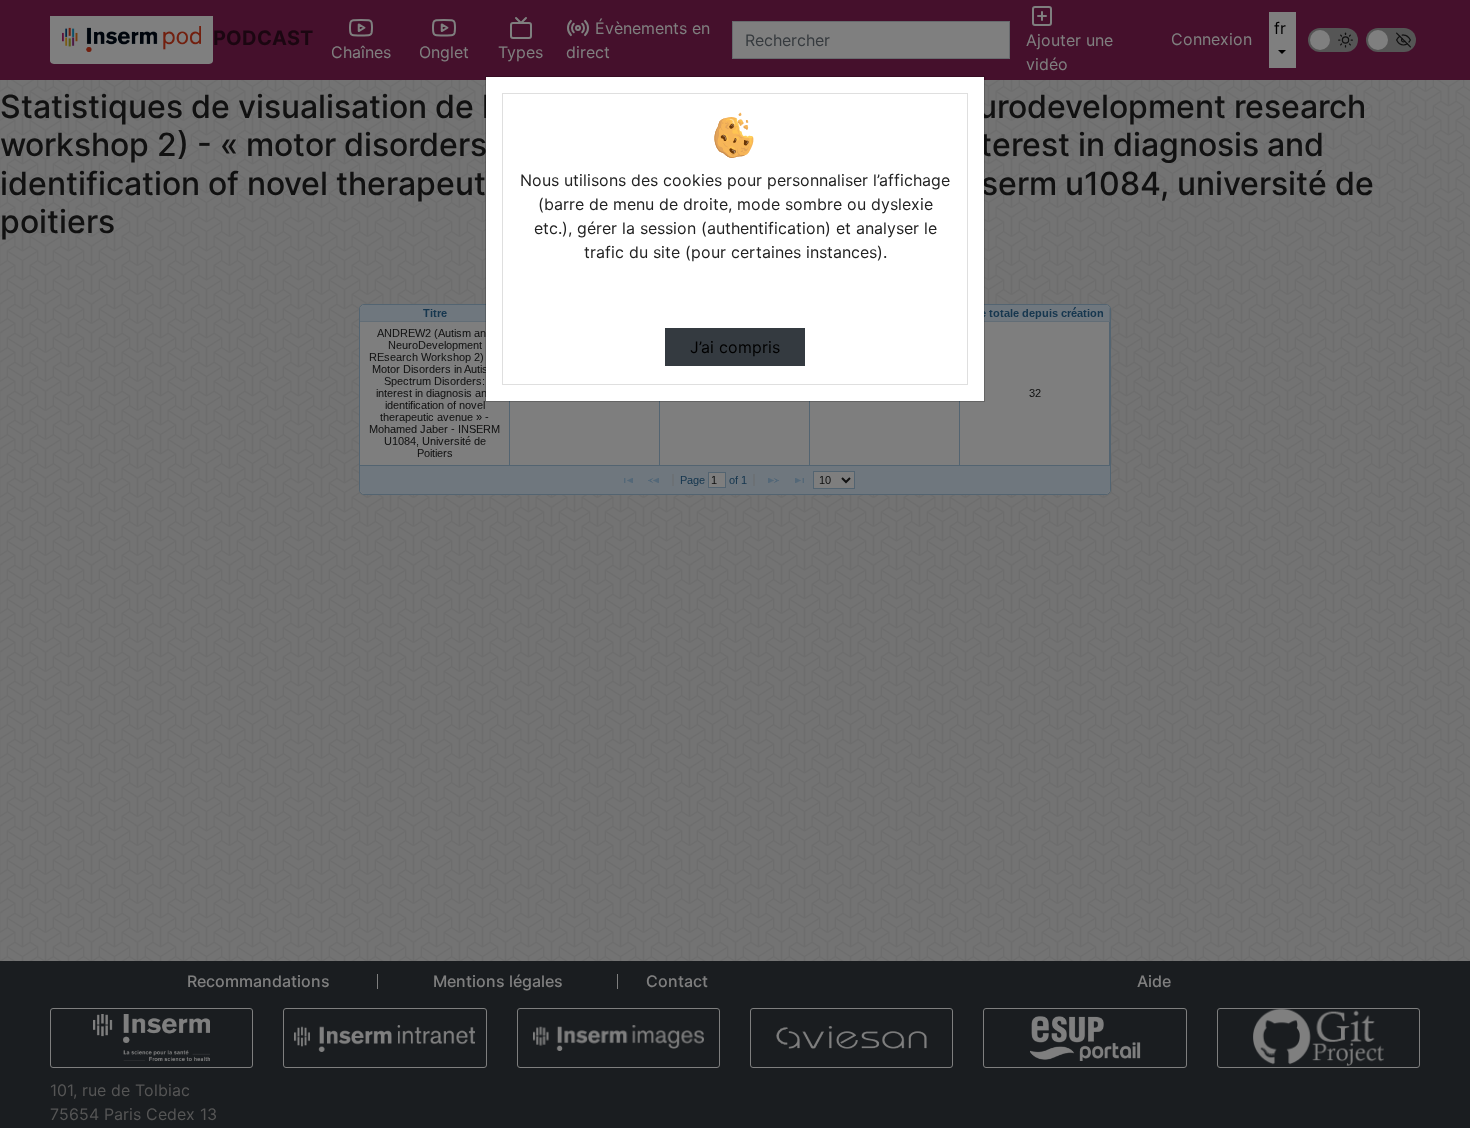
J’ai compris (735, 347)
